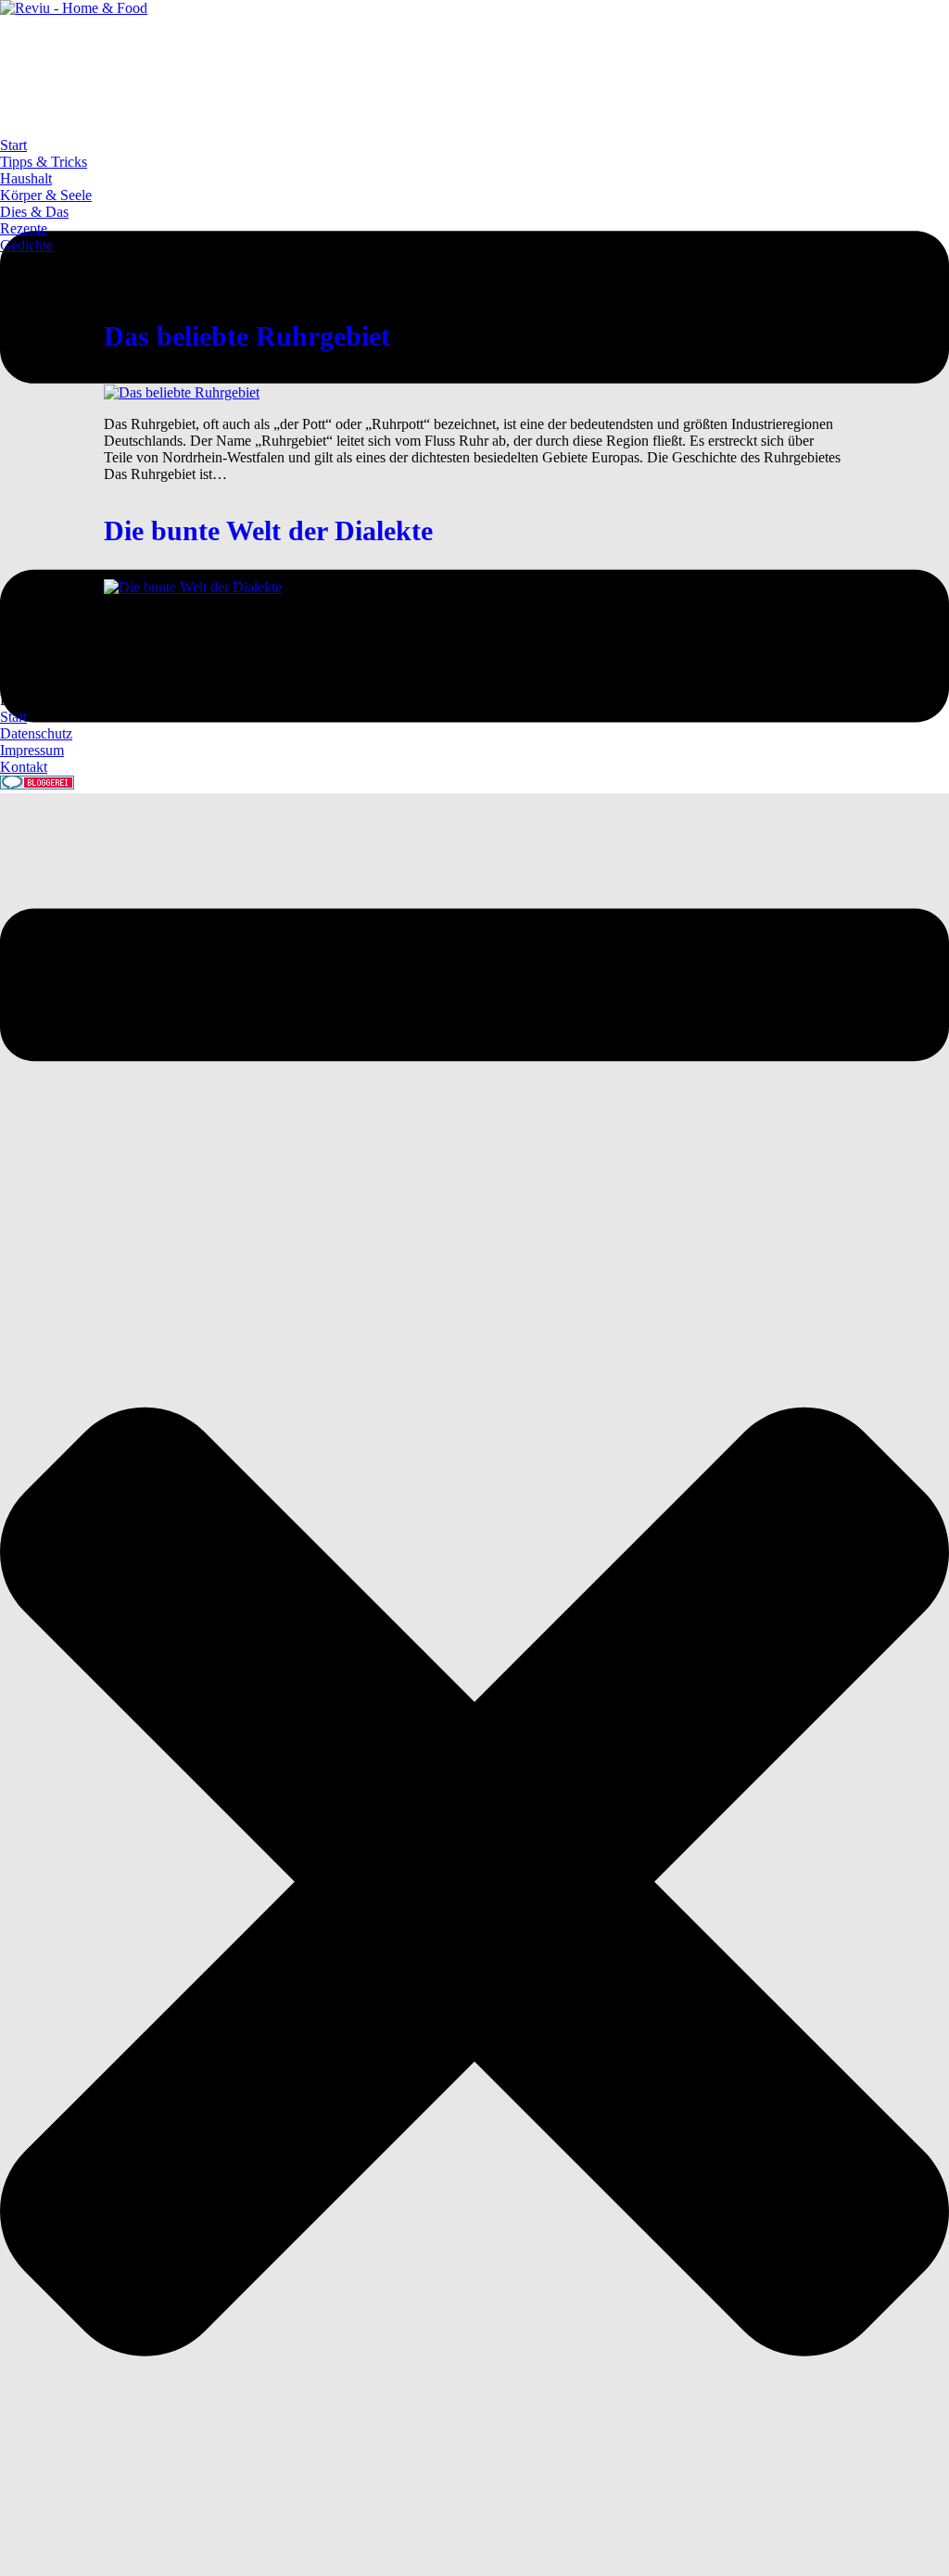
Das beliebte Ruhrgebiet (247, 336)
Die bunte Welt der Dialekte (268, 530)
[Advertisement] (337, 58)
